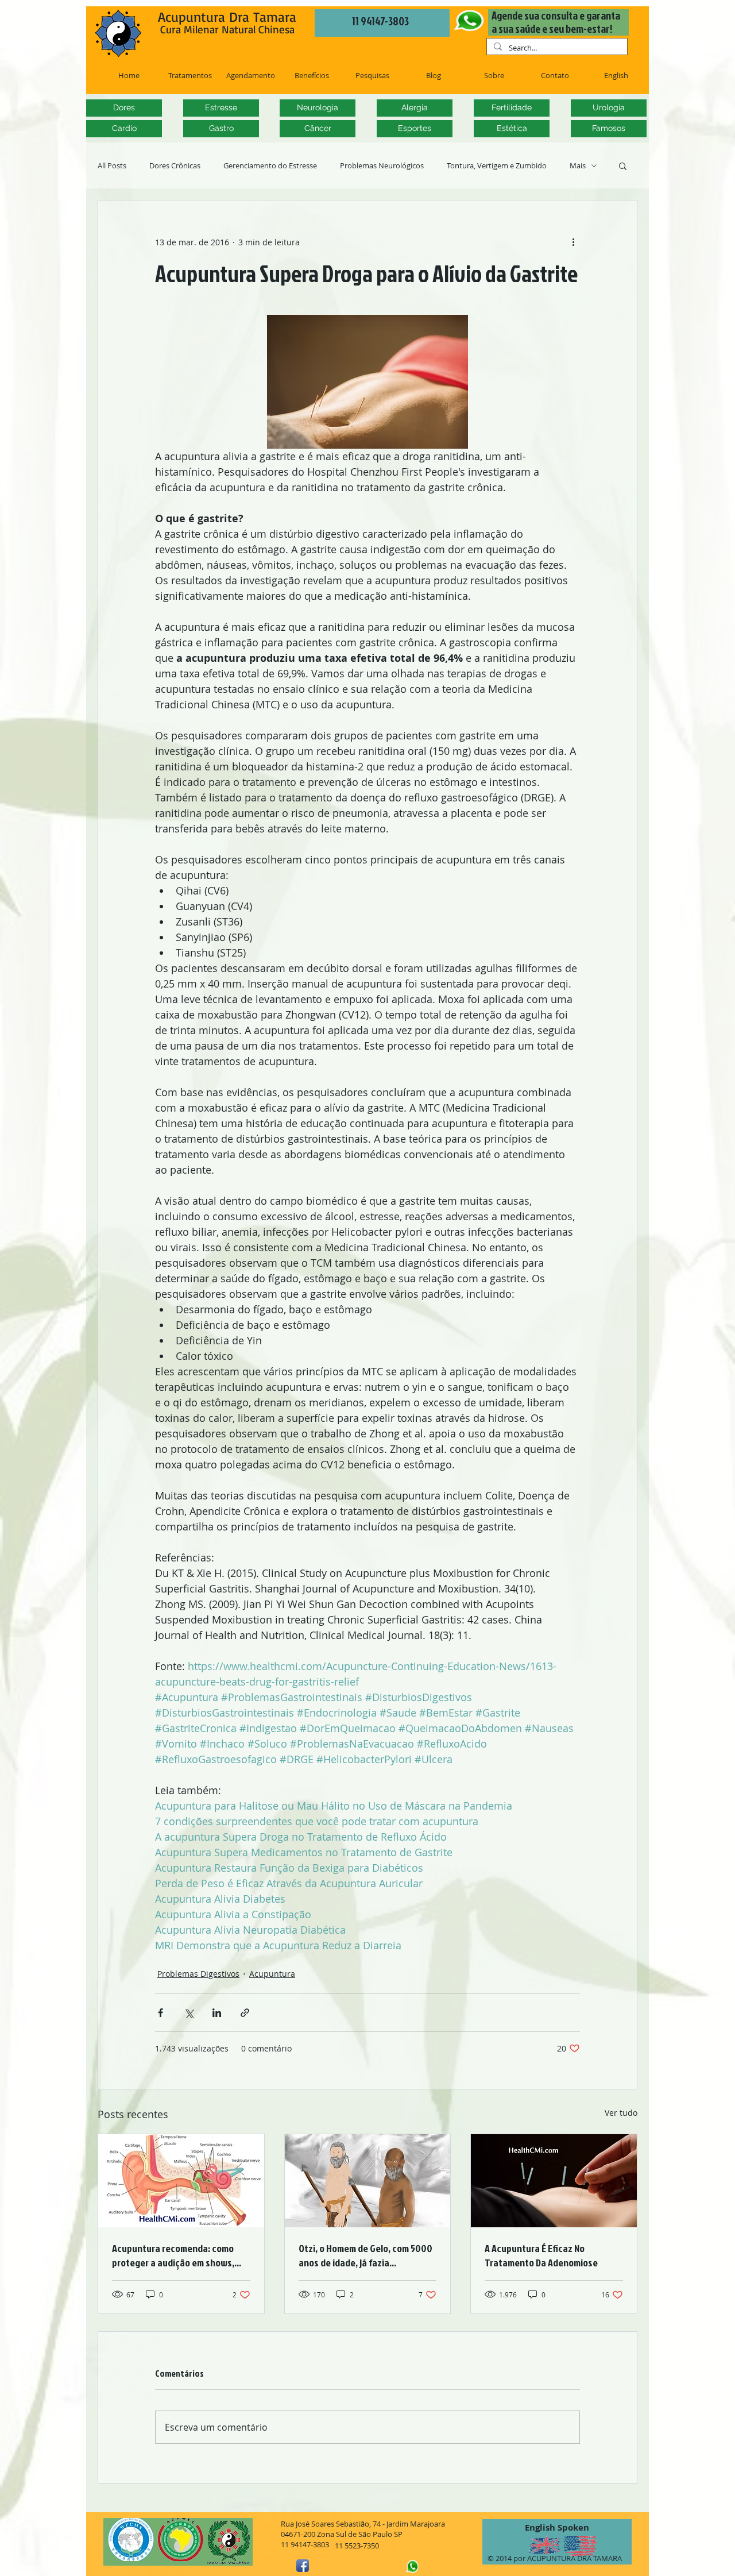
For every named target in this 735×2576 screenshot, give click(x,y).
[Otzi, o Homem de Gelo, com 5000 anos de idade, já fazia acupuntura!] (368, 2181)
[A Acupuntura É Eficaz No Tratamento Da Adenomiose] (554, 2181)
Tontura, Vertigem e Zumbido (497, 166)
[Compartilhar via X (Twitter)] (189, 2013)
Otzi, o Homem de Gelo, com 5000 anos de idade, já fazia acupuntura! (365, 2255)
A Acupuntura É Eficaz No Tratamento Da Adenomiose (541, 2255)
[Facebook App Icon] (303, 2566)
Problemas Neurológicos (382, 166)
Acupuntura (272, 1974)
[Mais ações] (573, 242)
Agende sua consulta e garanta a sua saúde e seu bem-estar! (556, 22)
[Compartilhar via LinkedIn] (217, 2013)
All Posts (112, 166)
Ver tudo (621, 2113)
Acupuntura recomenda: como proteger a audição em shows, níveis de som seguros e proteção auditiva (180, 2255)
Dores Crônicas (175, 166)
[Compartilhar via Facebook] (160, 2013)
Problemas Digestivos (198, 1974)
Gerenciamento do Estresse (270, 166)
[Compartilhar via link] (245, 2013)
